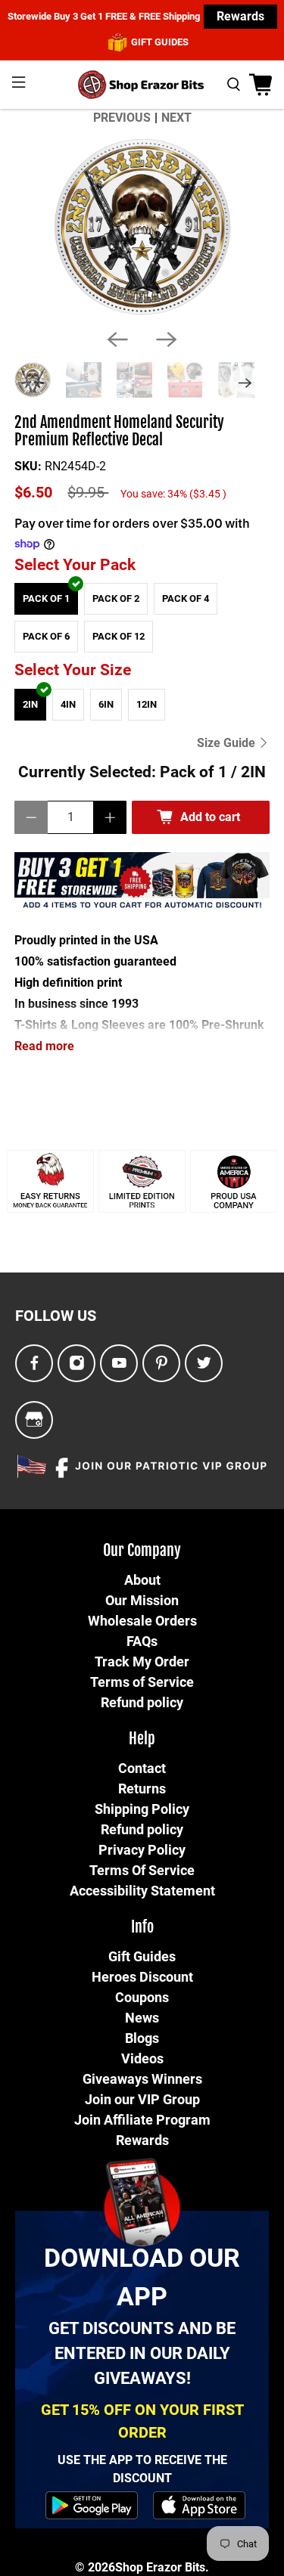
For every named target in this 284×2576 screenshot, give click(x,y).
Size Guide (228, 743)
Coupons (142, 1997)
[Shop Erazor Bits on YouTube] (119, 1364)
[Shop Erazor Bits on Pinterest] (162, 1364)
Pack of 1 (46, 598)
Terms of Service (142, 1682)
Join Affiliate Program (142, 2120)
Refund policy (142, 1702)
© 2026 (95, 2567)
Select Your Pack (75, 565)
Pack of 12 (119, 636)
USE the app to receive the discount (142, 2469)
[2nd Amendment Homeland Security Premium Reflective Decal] (142, 228)
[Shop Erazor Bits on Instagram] (77, 1364)
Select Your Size (73, 670)
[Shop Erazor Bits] (142, 85)
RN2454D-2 (75, 466)
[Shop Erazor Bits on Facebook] (34, 1364)
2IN (30, 704)
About (142, 1580)
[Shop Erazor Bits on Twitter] (204, 1364)
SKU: (28, 466)
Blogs (142, 2038)
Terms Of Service (142, 1870)
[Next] (167, 339)
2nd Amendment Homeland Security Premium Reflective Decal (119, 431)
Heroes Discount (142, 1977)
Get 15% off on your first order (142, 2421)
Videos (142, 2058)
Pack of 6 (46, 636)
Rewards (240, 16)
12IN (147, 704)
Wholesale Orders (142, 1621)
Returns (142, 1789)
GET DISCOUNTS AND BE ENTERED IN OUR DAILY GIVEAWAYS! (142, 2353)
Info (142, 1927)
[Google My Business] (34, 1420)
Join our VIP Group (142, 2099)
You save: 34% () (173, 494)
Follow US (56, 1316)
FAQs (142, 1641)
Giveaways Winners (142, 2079)
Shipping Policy (142, 1809)
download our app (142, 2277)
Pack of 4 (186, 598)
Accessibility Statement (142, 1891)
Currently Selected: (142, 772)
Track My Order (142, 1662)
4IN (68, 704)
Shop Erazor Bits (160, 2567)
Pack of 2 (116, 598)
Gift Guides (142, 1956)
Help (142, 1739)
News (142, 2018)
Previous (122, 118)
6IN (106, 704)
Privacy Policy (142, 1850)
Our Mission (142, 1600)
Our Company (142, 1550)
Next (176, 118)
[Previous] (117, 339)
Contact (142, 1768)
